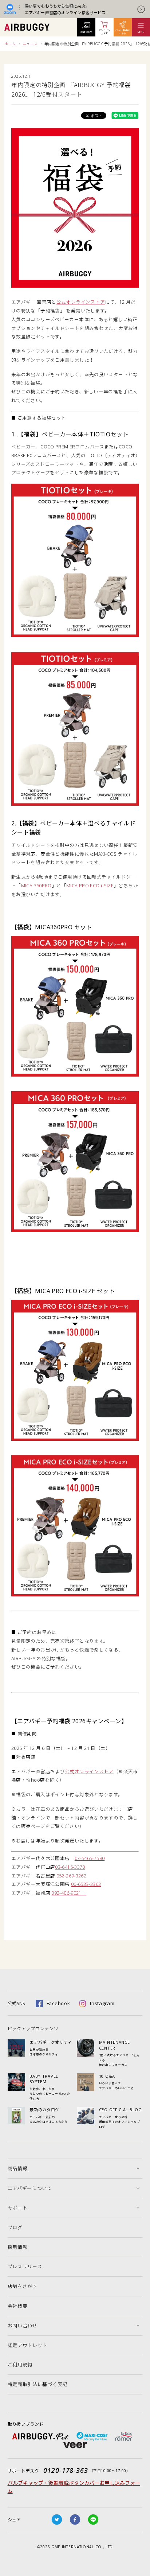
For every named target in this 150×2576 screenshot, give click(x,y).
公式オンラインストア (81, 302)
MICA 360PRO (36, 886)
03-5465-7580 (90, 1858)
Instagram (102, 2003)
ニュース (30, 44)
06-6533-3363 (86, 1884)
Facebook (58, 2003)
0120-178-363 (66, 2470)
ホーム (10, 44)
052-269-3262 (72, 1876)
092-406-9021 (69, 1893)
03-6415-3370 (70, 1867)
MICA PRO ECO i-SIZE (90, 886)
